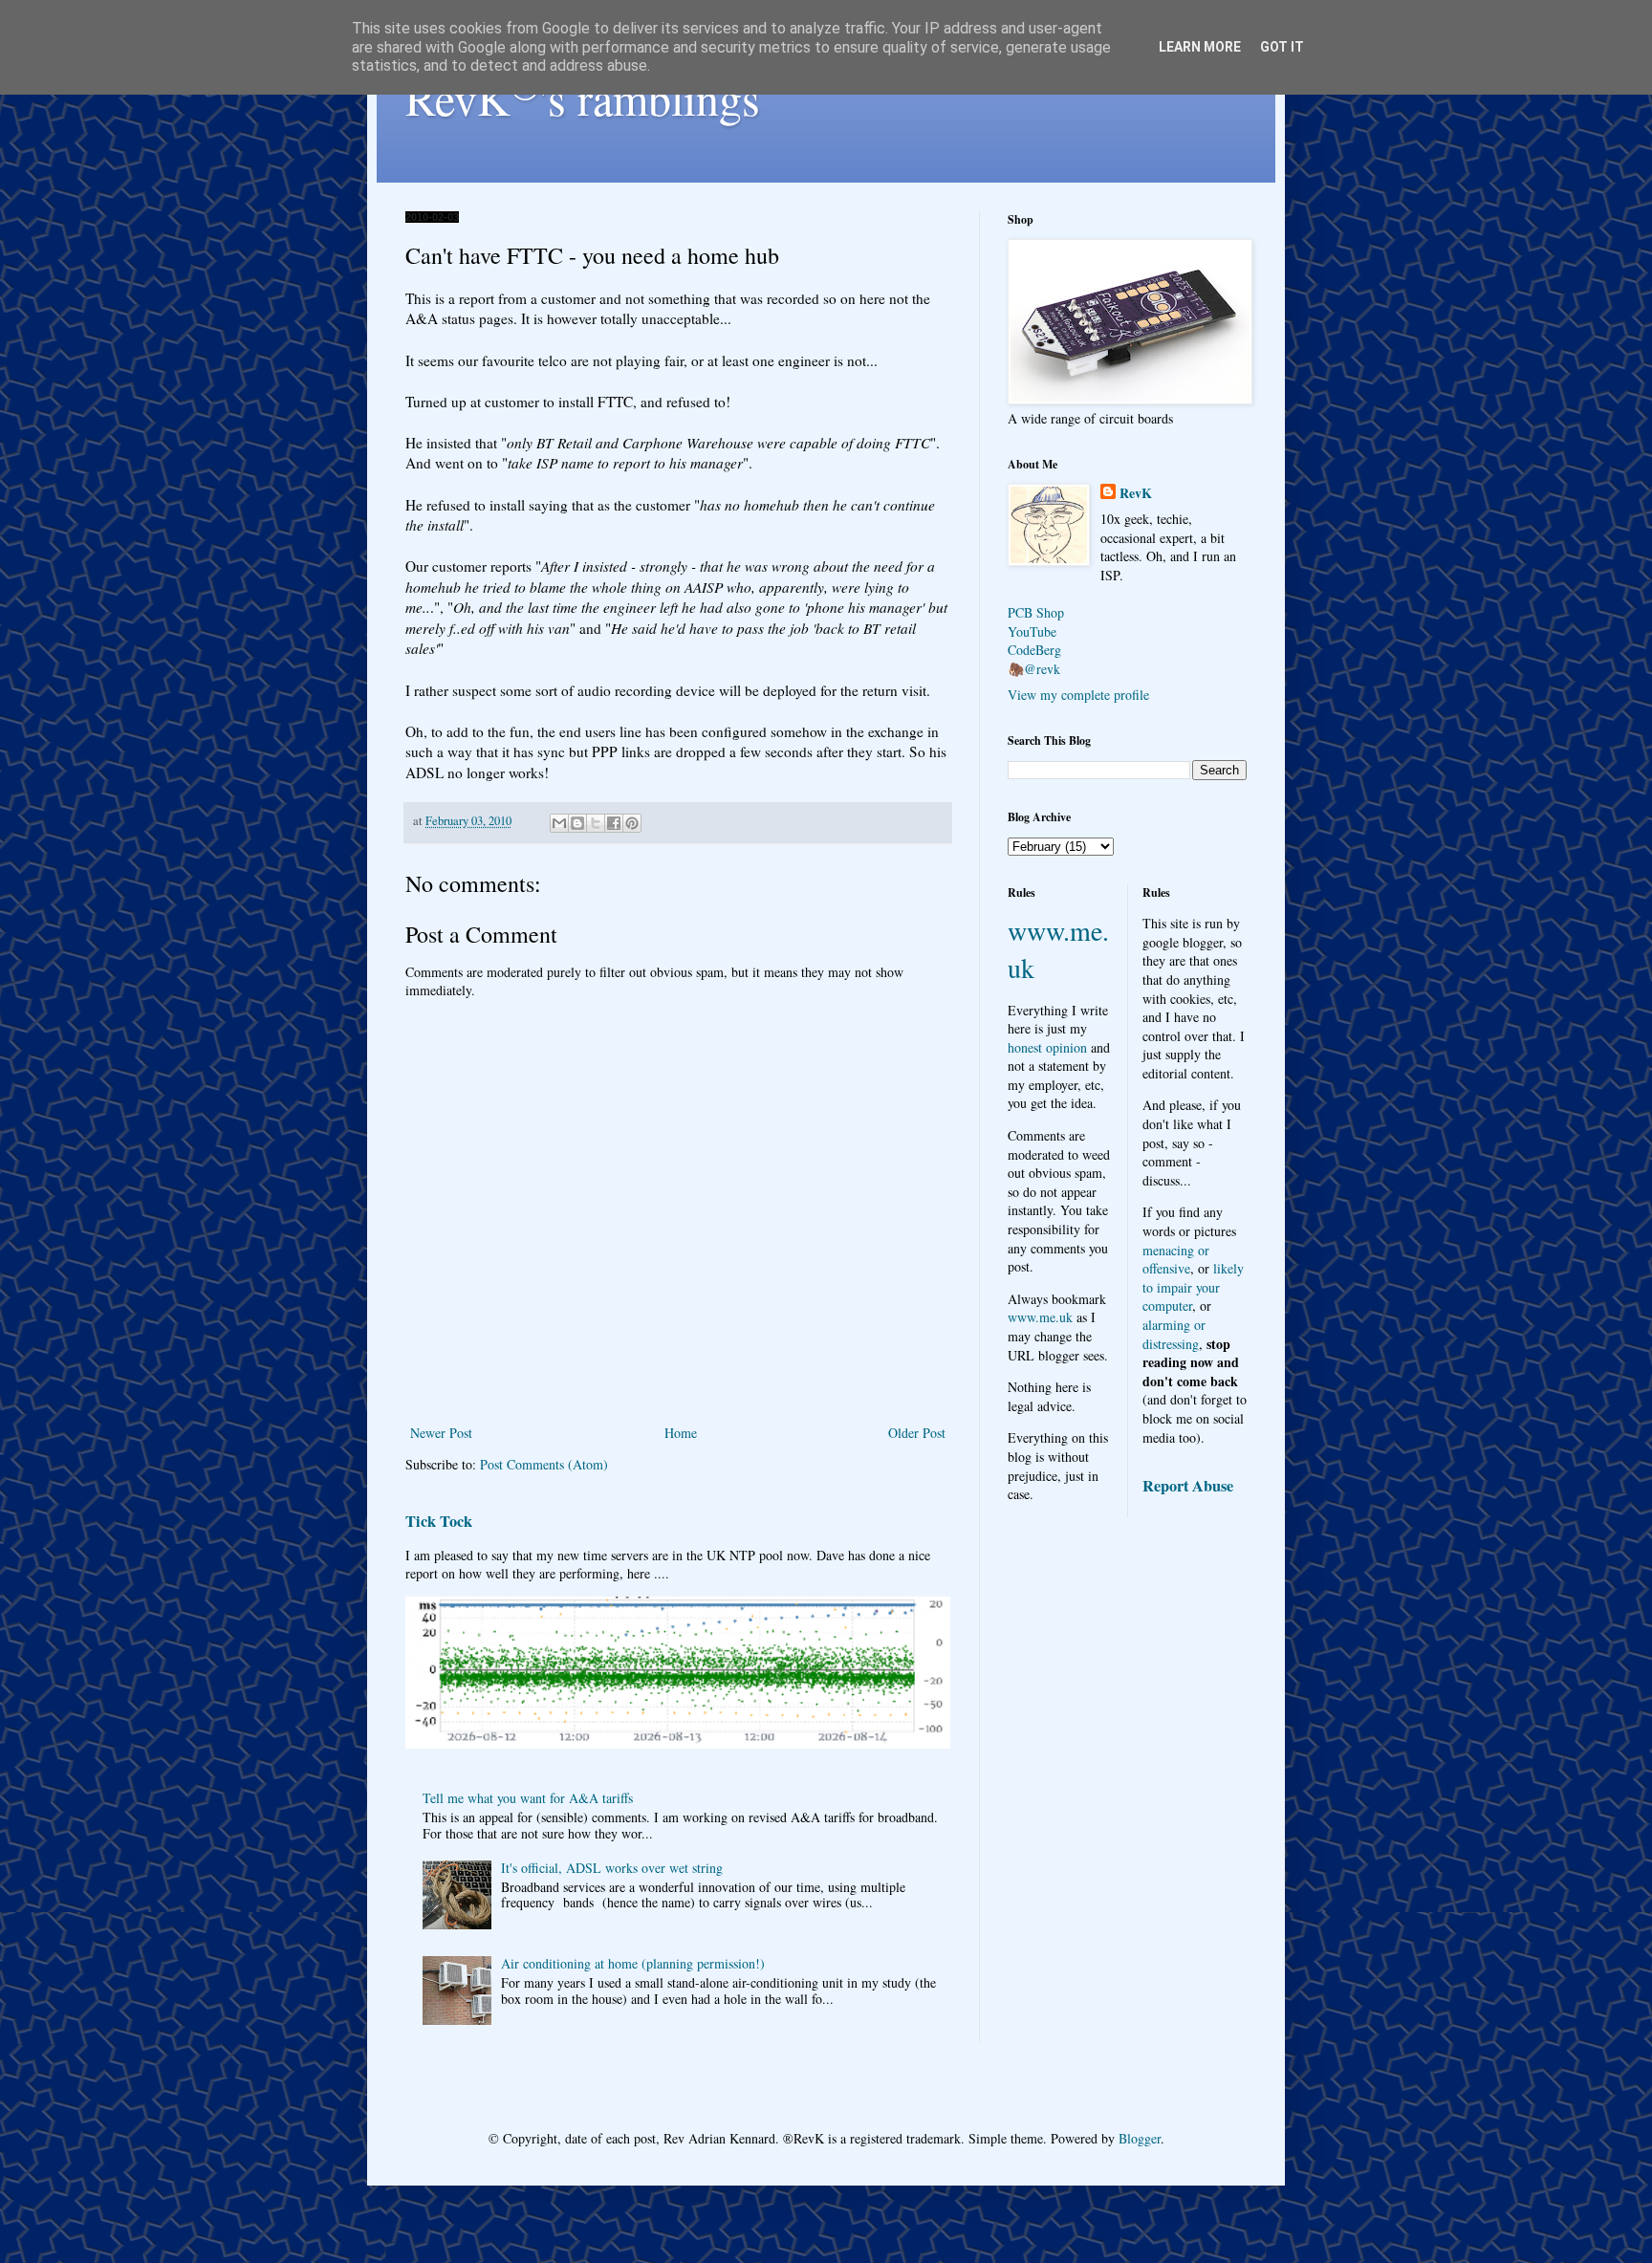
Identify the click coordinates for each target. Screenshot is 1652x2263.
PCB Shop (1036, 612)
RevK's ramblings (583, 98)
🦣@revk (1034, 669)
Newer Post (441, 1433)
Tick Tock (439, 1521)
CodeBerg (1034, 650)
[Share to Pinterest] (632, 823)
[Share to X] (596, 823)
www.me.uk (1040, 1317)
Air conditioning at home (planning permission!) (633, 1963)
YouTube (1032, 631)
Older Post (917, 1433)
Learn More (1200, 47)
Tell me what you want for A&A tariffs (528, 1798)
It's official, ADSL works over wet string (612, 1868)
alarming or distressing (1174, 1334)
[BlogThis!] (577, 823)
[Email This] (559, 823)
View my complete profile (1078, 695)
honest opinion (1047, 1047)
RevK (1136, 493)
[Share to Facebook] (614, 823)
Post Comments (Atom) (544, 1464)
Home (681, 1433)
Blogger (1140, 2138)
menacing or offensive (1176, 1260)
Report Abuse (1188, 1486)
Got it (1282, 47)
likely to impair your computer (1193, 1287)
